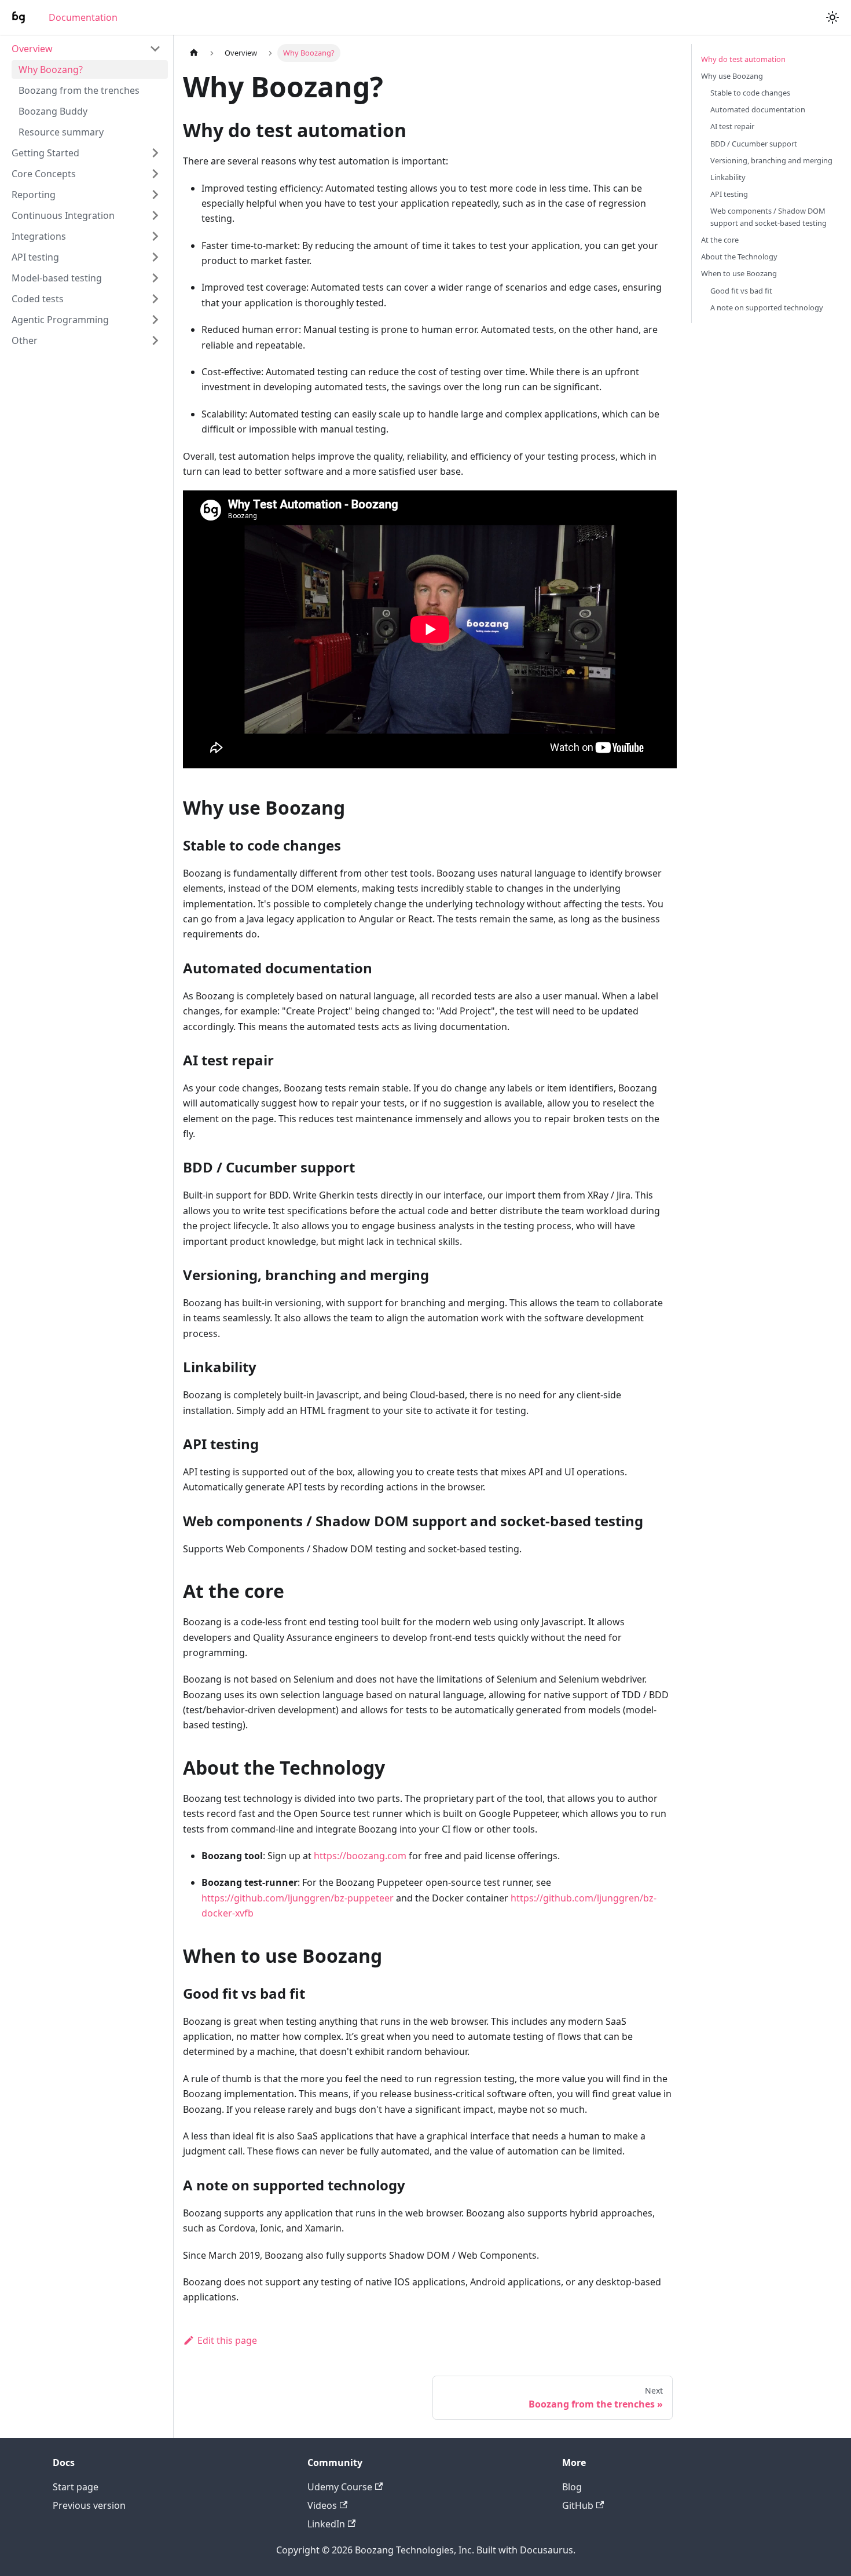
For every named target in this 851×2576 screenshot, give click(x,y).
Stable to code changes (750, 93)
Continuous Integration (63, 215)
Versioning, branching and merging (771, 160)
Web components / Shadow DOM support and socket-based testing (769, 217)
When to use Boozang (739, 273)
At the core (720, 240)
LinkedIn (326, 2524)
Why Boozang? (51, 69)
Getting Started (45, 153)
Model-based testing (57, 278)
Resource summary (61, 132)
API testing (35, 257)
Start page (76, 2487)
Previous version (89, 2505)
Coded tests (38, 299)
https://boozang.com (360, 1856)
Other (25, 340)
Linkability (728, 177)
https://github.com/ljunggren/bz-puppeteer (298, 1898)
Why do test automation (743, 59)
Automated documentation (758, 109)
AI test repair (732, 126)
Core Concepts (44, 174)
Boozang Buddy (53, 111)
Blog (572, 2487)
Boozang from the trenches (79, 90)
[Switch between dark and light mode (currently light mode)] (832, 17)
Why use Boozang (732, 76)
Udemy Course (340, 2487)
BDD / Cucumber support (754, 144)
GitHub (578, 2505)
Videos (322, 2505)
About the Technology (739, 256)
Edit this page (227, 2340)
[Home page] (194, 53)
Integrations (39, 236)
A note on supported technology (767, 307)
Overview (32, 49)
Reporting (34, 195)
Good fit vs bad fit (741, 291)
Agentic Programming (60, 320)
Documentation (83, 17)
